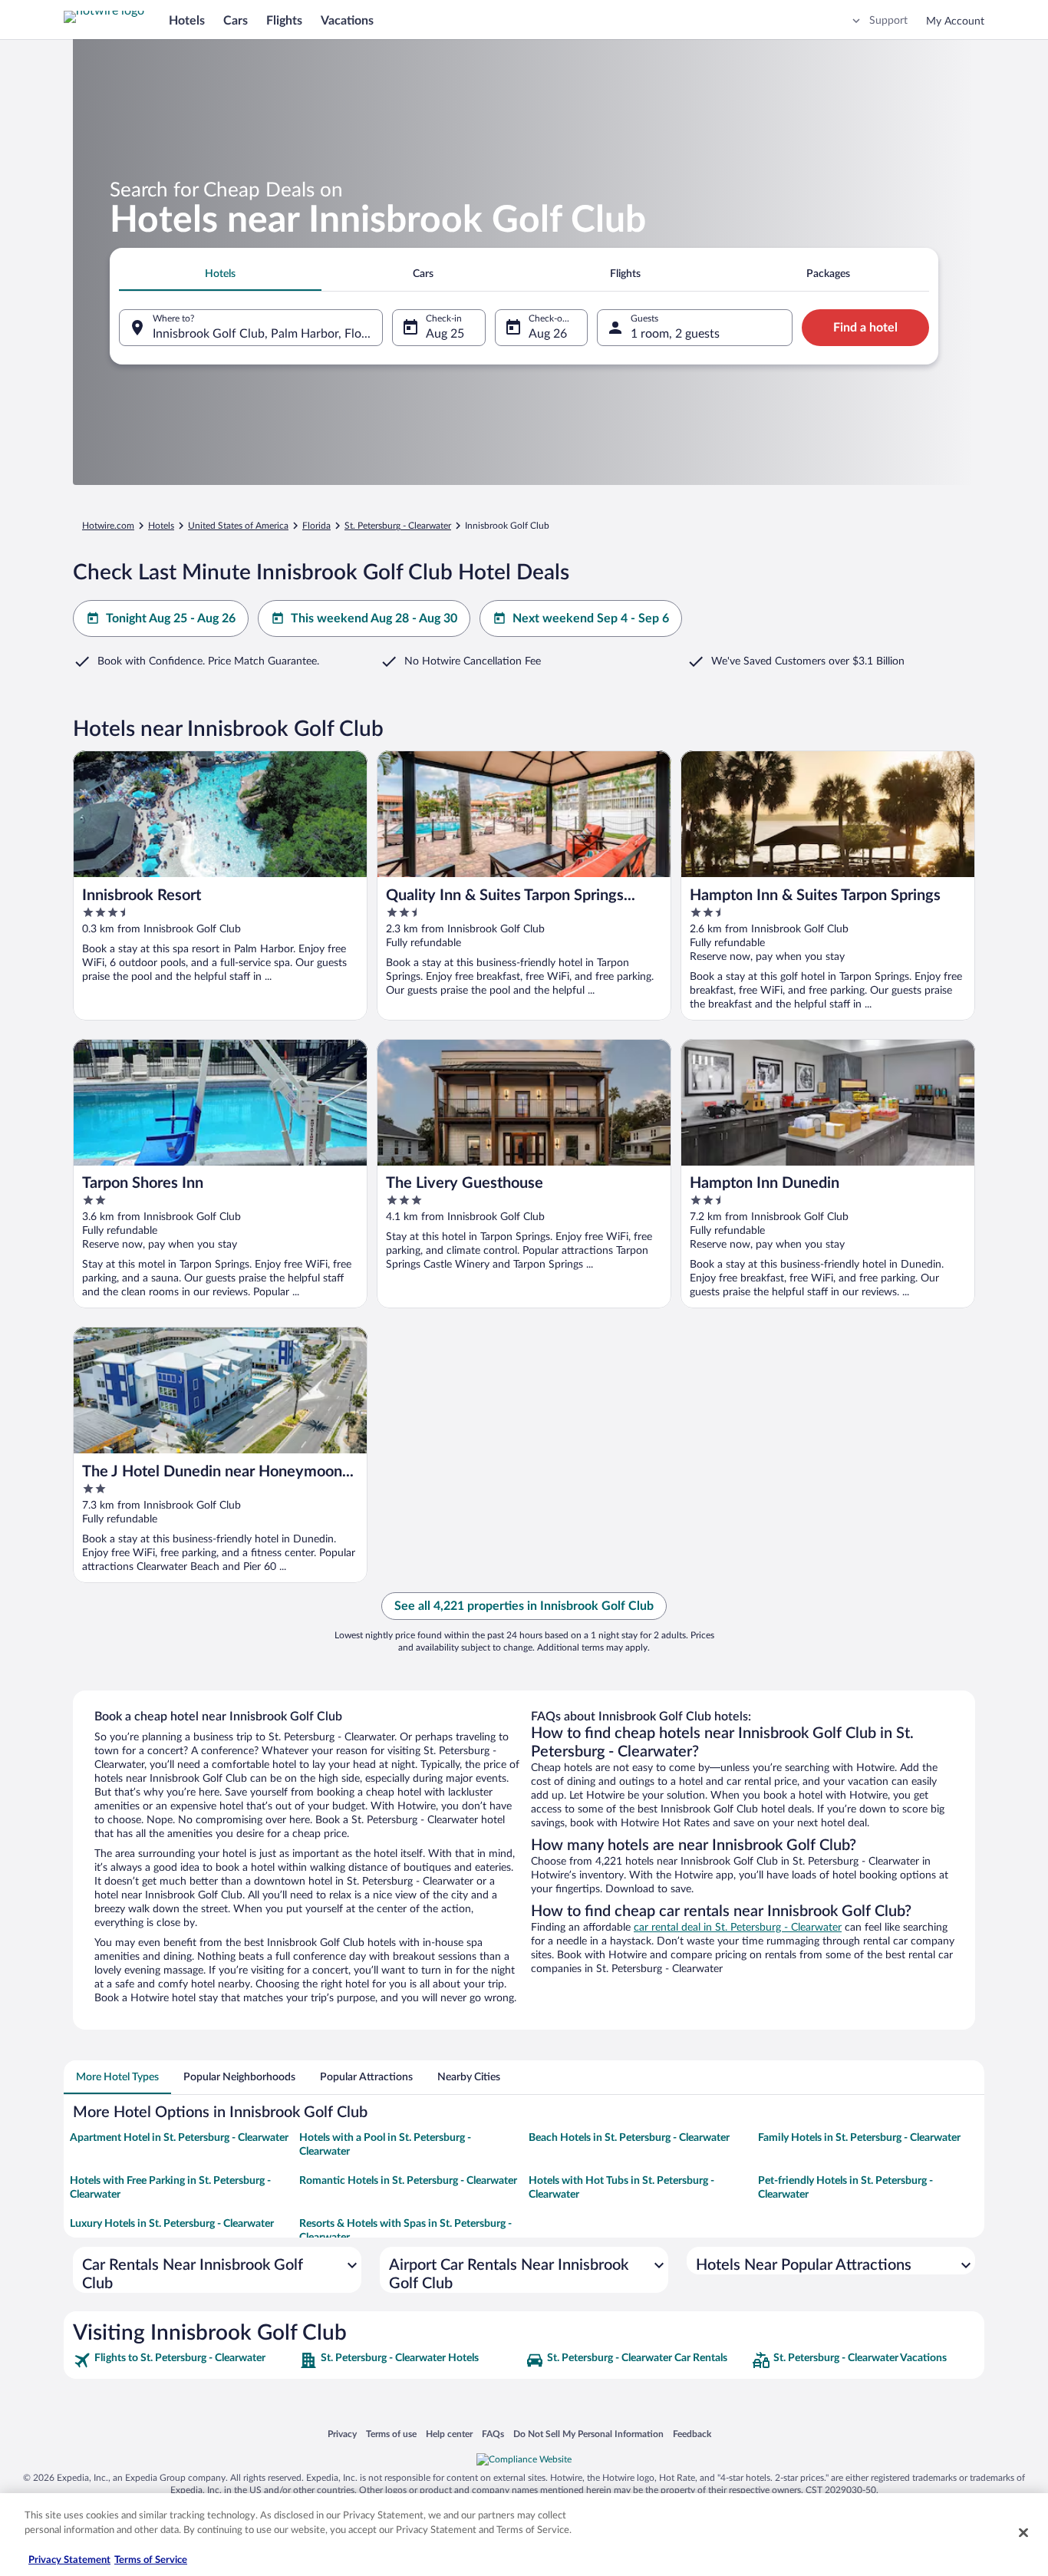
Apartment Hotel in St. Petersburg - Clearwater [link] (179, 2138)
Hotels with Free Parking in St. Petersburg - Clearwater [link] (170, 2188)
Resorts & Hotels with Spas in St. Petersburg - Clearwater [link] (405, 2231)
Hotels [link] (161, 526)
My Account (955, 21)
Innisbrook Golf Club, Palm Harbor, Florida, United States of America (268, 334)
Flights (284, 21)
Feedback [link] (692, 2434)
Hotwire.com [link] (108, 526)
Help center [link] (449, 2434)
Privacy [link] (342, 2434)
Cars (236, 21)
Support (888, 21)
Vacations (347, 21)
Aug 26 (548, 334)
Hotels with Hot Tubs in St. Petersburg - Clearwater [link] (621, 2188)
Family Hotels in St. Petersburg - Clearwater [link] (859, 2138)
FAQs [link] (493, 2434)
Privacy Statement (69, 2560)
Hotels (187, 21)
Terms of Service (151, 2560)
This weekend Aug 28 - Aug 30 (374, 618)
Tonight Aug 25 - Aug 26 (171, 618)
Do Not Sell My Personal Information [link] (588, 2434)
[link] (185, 2360)
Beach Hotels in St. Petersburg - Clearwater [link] (629, 2138)
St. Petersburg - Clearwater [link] (398, 526)
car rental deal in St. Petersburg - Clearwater (738, 1928)
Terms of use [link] (391, 2434)
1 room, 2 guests (675, 334)
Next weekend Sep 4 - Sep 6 (591, 618)
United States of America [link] (238, 526)
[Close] (1023, 2532)
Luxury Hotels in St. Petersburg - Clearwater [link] (172, 2224)
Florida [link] (316, 526)
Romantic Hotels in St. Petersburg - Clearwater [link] (408, 2181)
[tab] (220, 274)
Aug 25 (445, 334)
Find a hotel (865, 328)
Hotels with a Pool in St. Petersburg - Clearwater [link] (385, 2145)
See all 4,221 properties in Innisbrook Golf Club (524, 1606)
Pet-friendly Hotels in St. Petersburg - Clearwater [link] (845, 2188)
